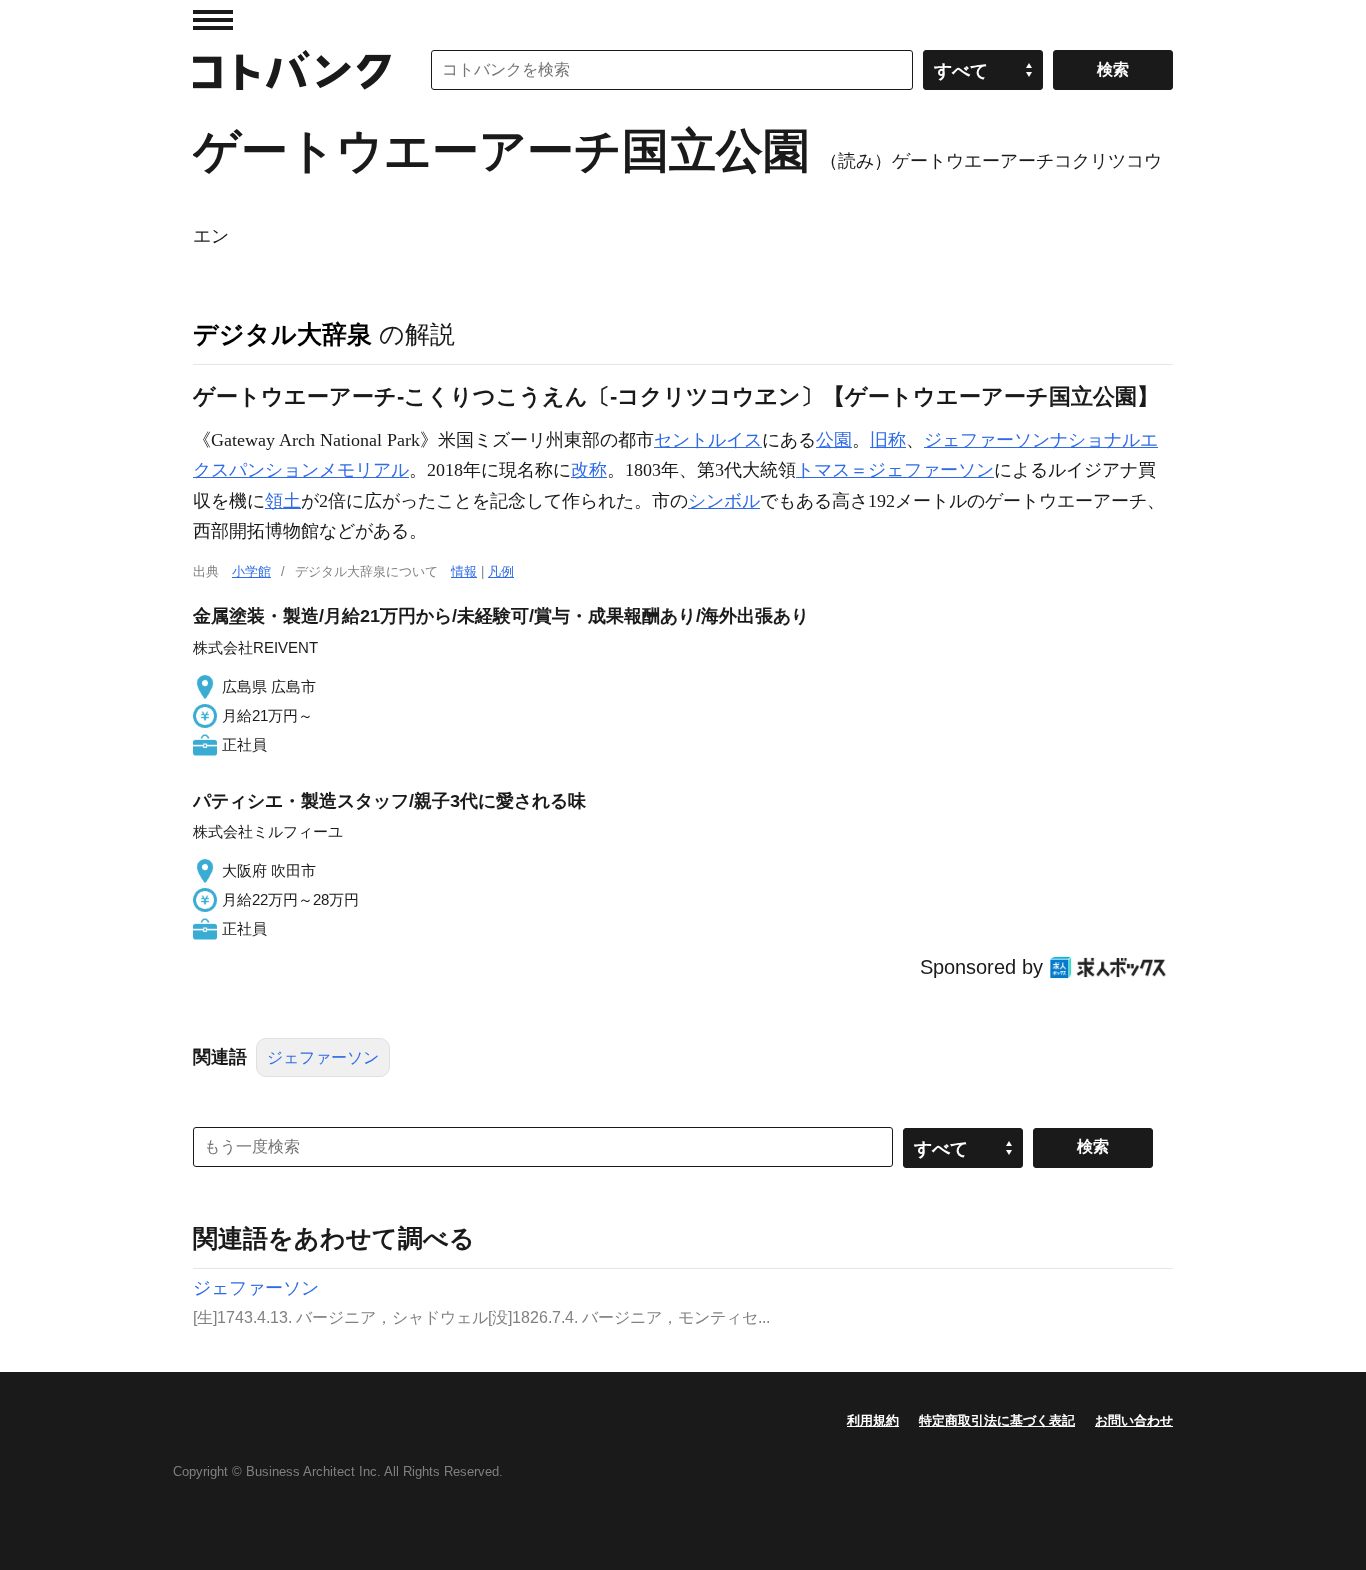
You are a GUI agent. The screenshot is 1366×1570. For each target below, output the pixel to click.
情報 (464, 571)
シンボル (724, 501)
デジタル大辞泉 (282, 334)
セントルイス (708, 440)
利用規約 (873, 1420)
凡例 (501, 571)
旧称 (888, 440)
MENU (213, 20)
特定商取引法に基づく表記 (997, 1420)
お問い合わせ (1134, 1420)
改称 (589, 470)
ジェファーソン (323, 1057)
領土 (283, 501)
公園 (834, 440)
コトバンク (292, 70)
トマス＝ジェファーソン (895, 470)
